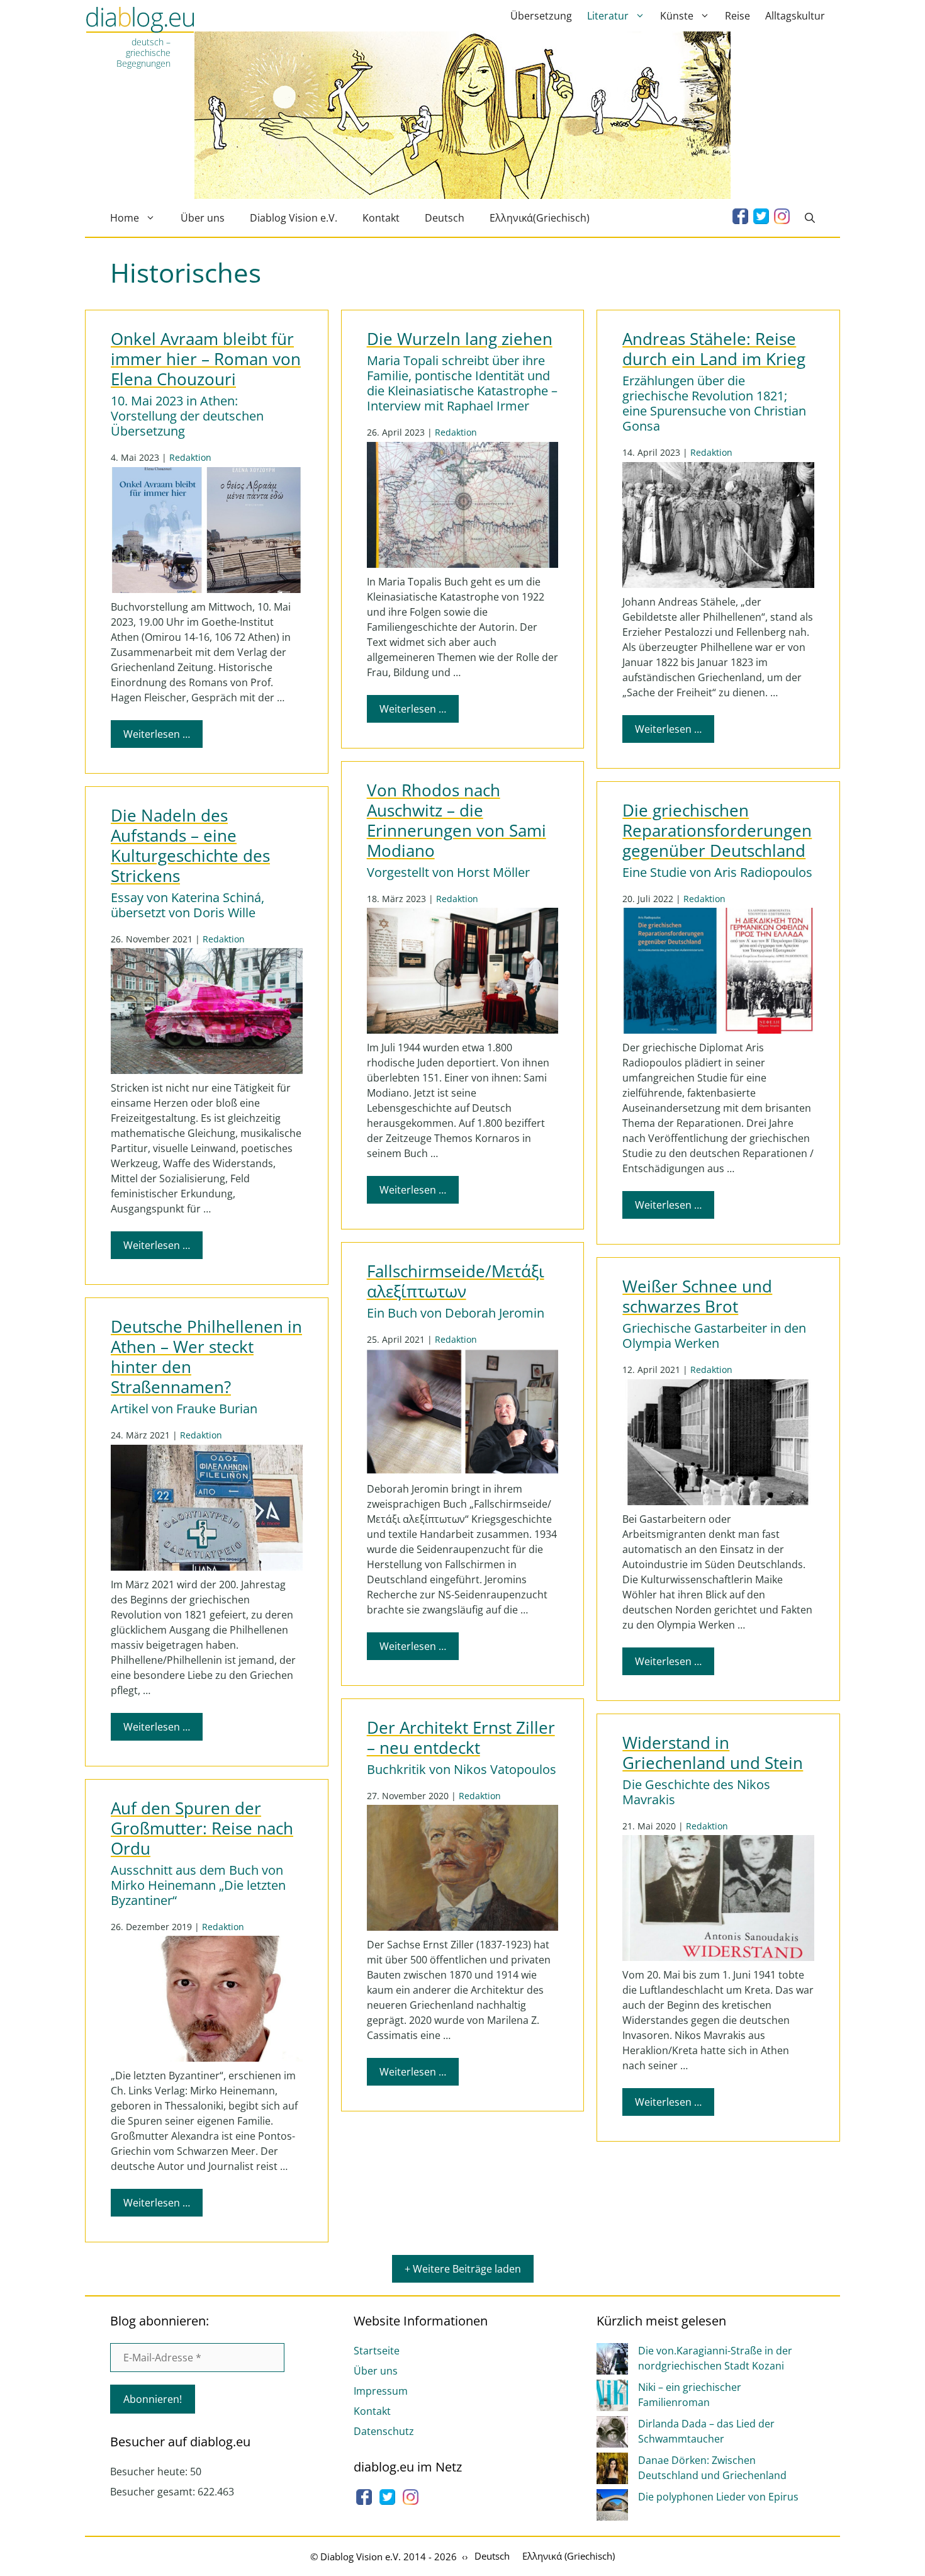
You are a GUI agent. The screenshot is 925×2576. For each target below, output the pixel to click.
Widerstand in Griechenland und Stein (713, 1753)
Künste (677, 16)
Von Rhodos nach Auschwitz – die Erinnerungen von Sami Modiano (457, 821)
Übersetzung (541, 16)
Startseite (377, 2351)
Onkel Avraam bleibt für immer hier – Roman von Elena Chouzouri (206, 359)
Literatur (608, 16)
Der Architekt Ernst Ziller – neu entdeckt (461, 1738)
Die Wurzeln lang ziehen (460, 339)
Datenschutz (384, 2431)
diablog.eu (140, 21)
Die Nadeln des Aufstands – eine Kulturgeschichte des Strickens (190, 846)
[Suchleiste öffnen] (810, 218)
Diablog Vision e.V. (294, 218)
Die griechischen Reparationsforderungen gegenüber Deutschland (717, 831)
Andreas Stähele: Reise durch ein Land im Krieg (714, 349)
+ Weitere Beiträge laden (463, 2269)
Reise (737, 16)
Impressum (381, 2391)
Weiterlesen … (157, 734)
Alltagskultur (795, 16)
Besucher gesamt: (154, 2492)
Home (125, 218)
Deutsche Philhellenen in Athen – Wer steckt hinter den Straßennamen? (206, 1357)
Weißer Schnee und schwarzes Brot (697, 1296)
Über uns (203, 218)
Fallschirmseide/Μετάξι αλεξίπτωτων (456, 1281)
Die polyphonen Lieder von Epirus (718, 2497)
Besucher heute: (150, 2471)
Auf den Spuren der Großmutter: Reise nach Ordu (202, 1828)
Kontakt (381, 218)
